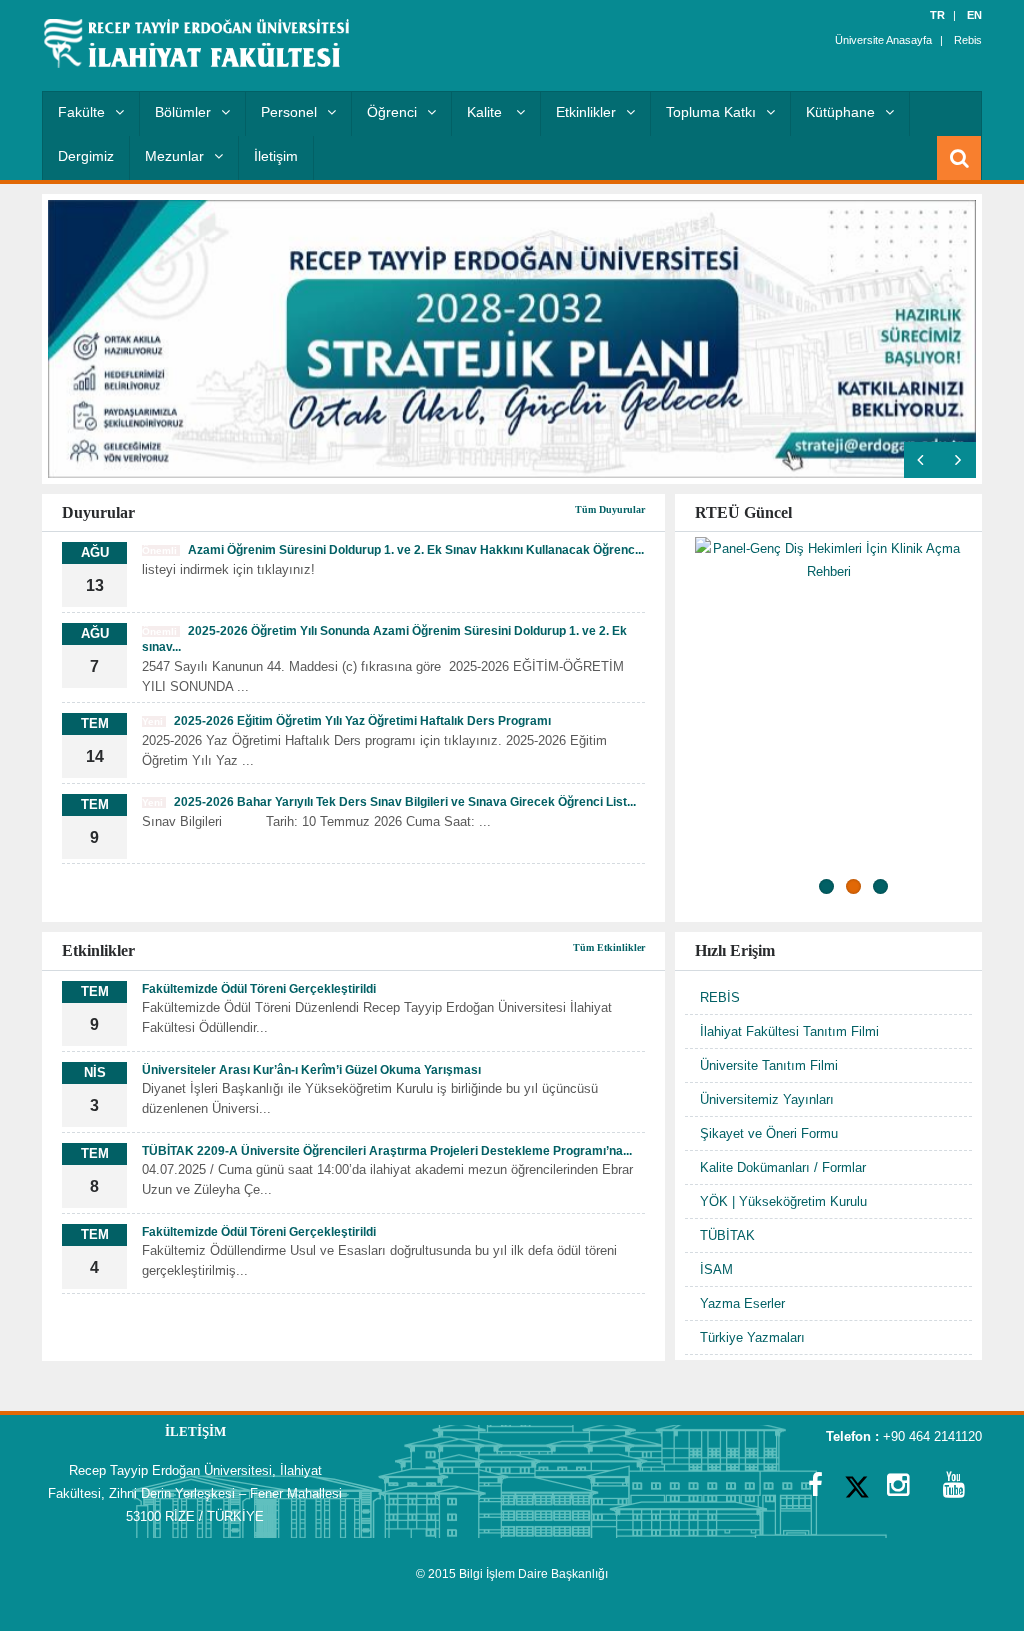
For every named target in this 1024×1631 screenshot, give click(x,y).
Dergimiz (86, 156)
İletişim (276, 156)
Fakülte (81, 112)
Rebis (968, 40)
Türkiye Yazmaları (752, 1337)
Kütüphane (840, 112)
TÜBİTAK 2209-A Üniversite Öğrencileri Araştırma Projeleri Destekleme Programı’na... (387, 1151)
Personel (289, 112)
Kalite (486, 112)
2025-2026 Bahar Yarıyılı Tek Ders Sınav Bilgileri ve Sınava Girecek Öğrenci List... (389, 802)
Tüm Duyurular (610, 509)
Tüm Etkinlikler (609, 947)
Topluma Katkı (711, 112)
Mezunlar (174, 156)
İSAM (716, 1269)
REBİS (720, 997)
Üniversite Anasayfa (883, 40)
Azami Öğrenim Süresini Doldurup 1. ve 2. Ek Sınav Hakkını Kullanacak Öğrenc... (393, 550)
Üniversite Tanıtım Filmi (769, 1065)
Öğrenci (392, 112)
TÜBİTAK (727, 1235)
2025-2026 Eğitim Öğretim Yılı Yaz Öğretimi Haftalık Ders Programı (346, 721)
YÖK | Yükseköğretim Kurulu (783, 1201)
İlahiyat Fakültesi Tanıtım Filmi (789, 1031)
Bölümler (183, 112)
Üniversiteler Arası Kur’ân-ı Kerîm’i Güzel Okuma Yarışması (311, 1070)
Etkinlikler (586, 112)
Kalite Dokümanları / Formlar (783, 1167)
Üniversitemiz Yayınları (767, 1099)
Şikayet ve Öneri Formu (769, 1133)
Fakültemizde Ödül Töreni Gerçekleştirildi (259, 989)
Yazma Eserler (742, 1303)
